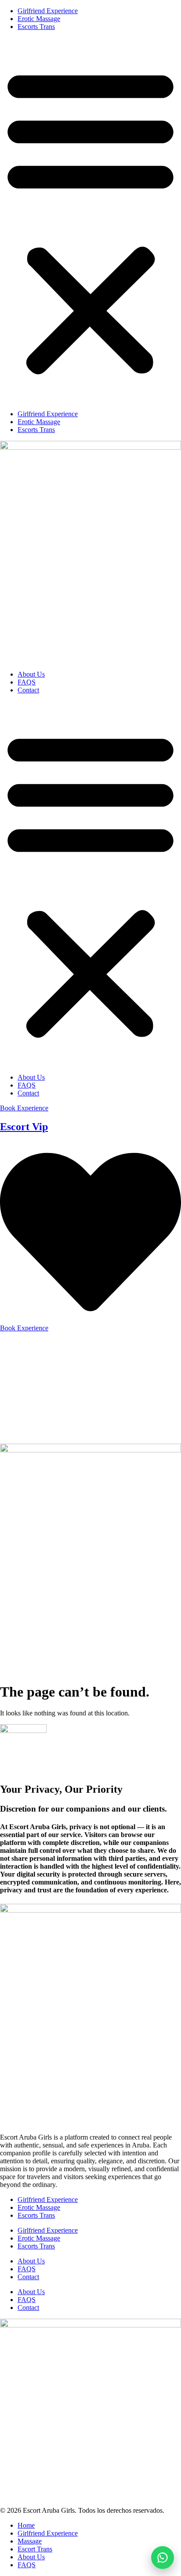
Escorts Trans (36, 27)
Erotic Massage (39, 19)
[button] (90, 220)
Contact (28, 690)
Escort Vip (24, 1127)
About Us (31, 674)
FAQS (27, 682)
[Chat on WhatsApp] (163, 2558)
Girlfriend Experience (48, 11)
